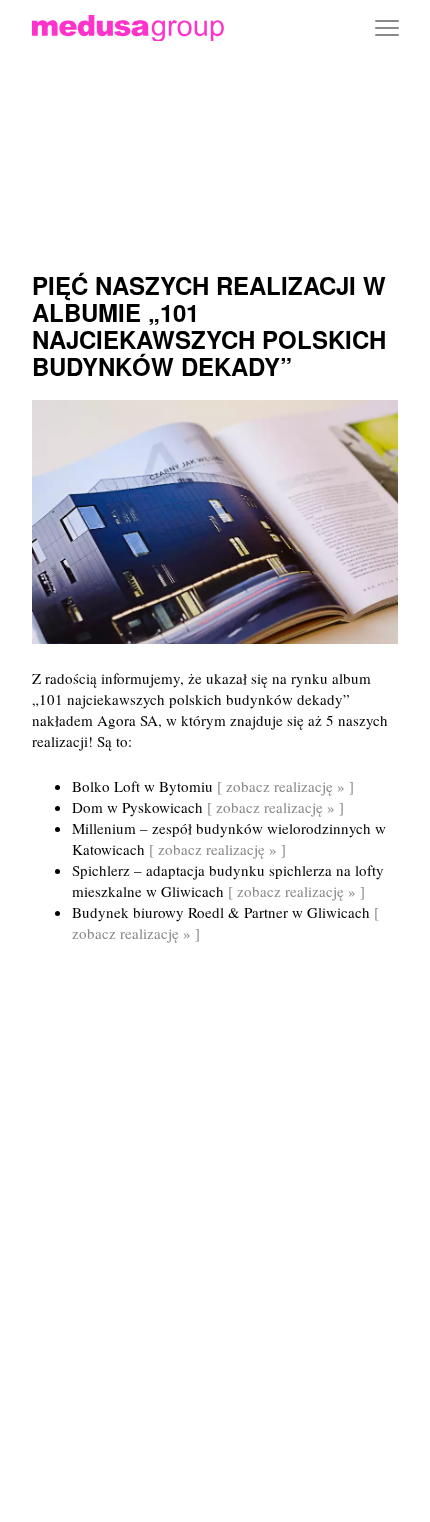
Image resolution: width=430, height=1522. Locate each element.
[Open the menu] (387, 28)
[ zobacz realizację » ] (285, 786)
